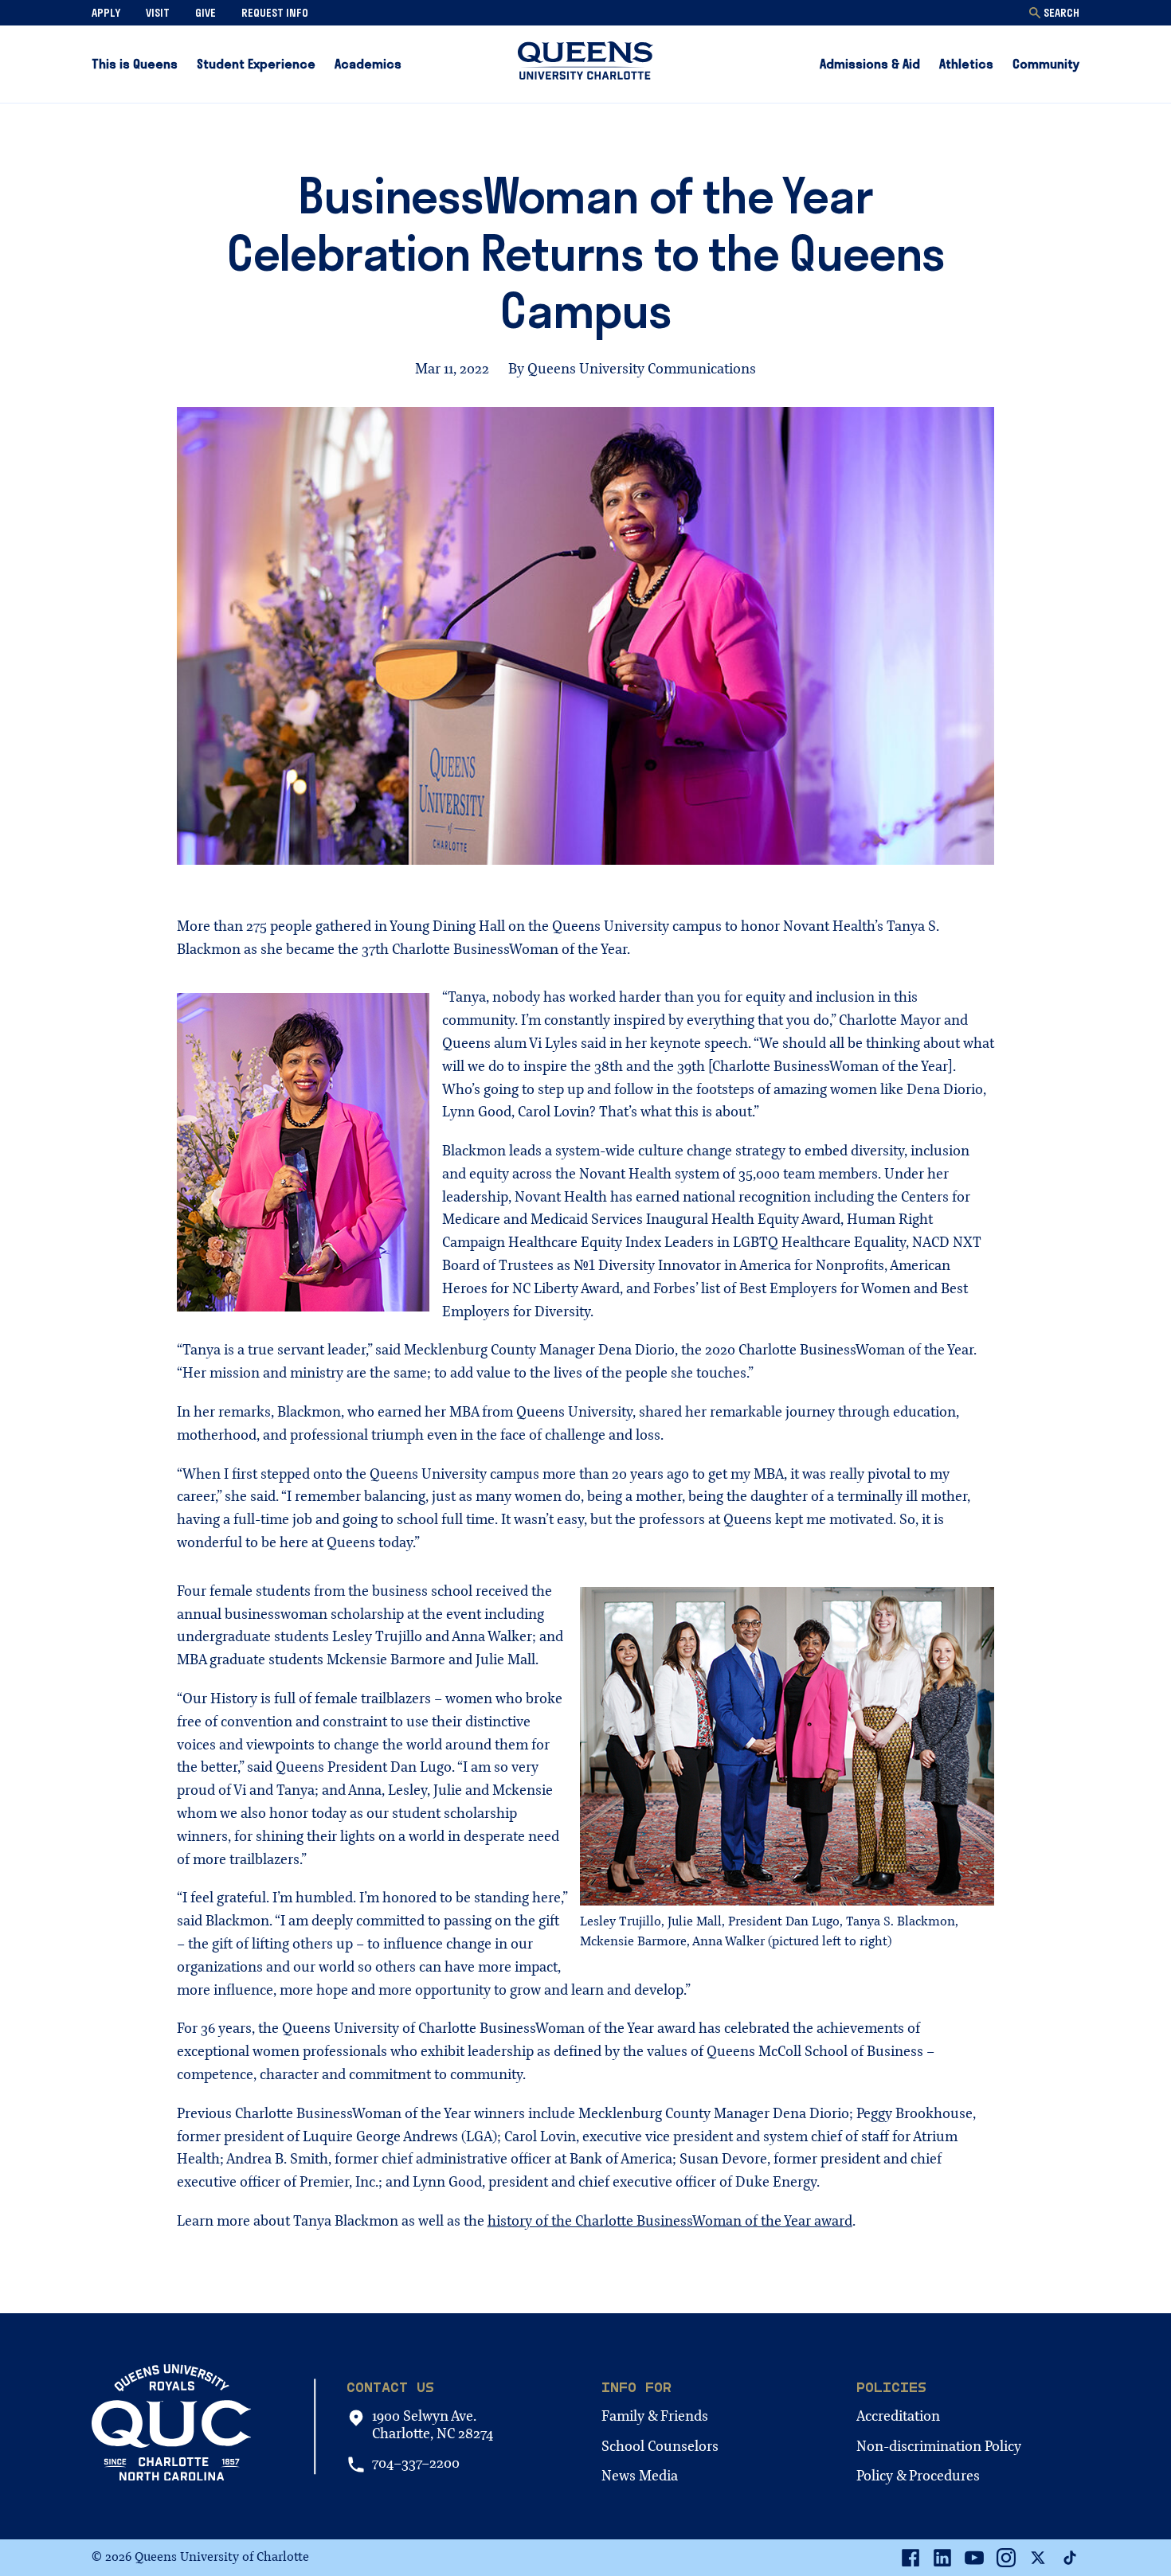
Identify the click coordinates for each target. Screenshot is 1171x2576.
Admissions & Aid (870, 64)
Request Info (275, 13)
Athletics (966, 64)
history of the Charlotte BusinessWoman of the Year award (670, 2221)
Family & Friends (655, 2416)
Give (206, 13)
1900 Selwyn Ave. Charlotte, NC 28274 (433, 2425)
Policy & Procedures (918, 2476)
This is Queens (135, 64)
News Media (640, 2476)
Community (1046, 64)
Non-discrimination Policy (939, 2447)
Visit (158, 13)
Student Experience (256, 64)
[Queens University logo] (585, 64)
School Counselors (660, 2447)
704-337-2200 (416, 2464)
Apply (106, 13)
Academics (368, 64)
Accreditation (898, 2416)
